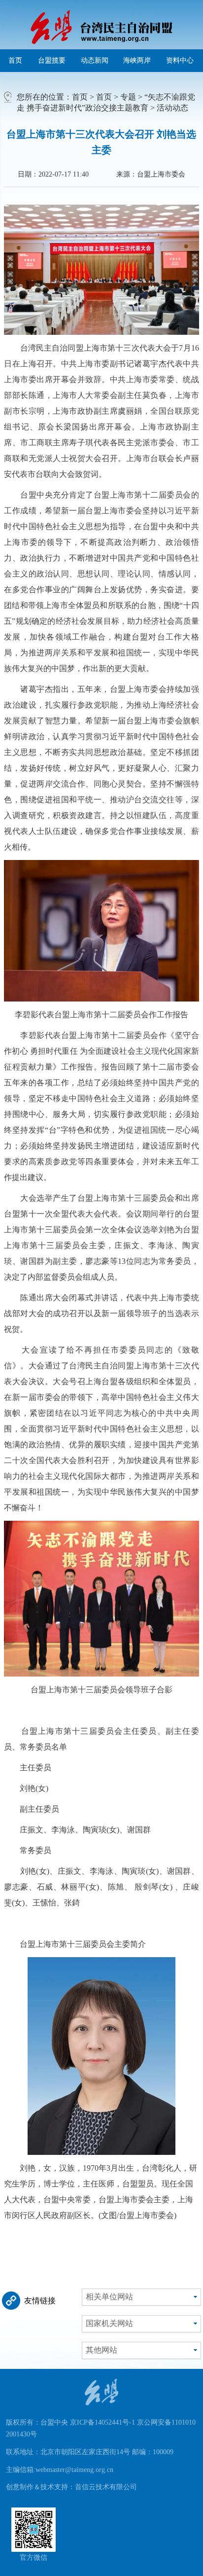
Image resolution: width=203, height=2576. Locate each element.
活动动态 (172, 108)
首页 (15, 60)
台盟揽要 (52, 60)
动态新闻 (95, 60)
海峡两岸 (137, 60)
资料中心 (180, 60)
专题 (128, 97)
